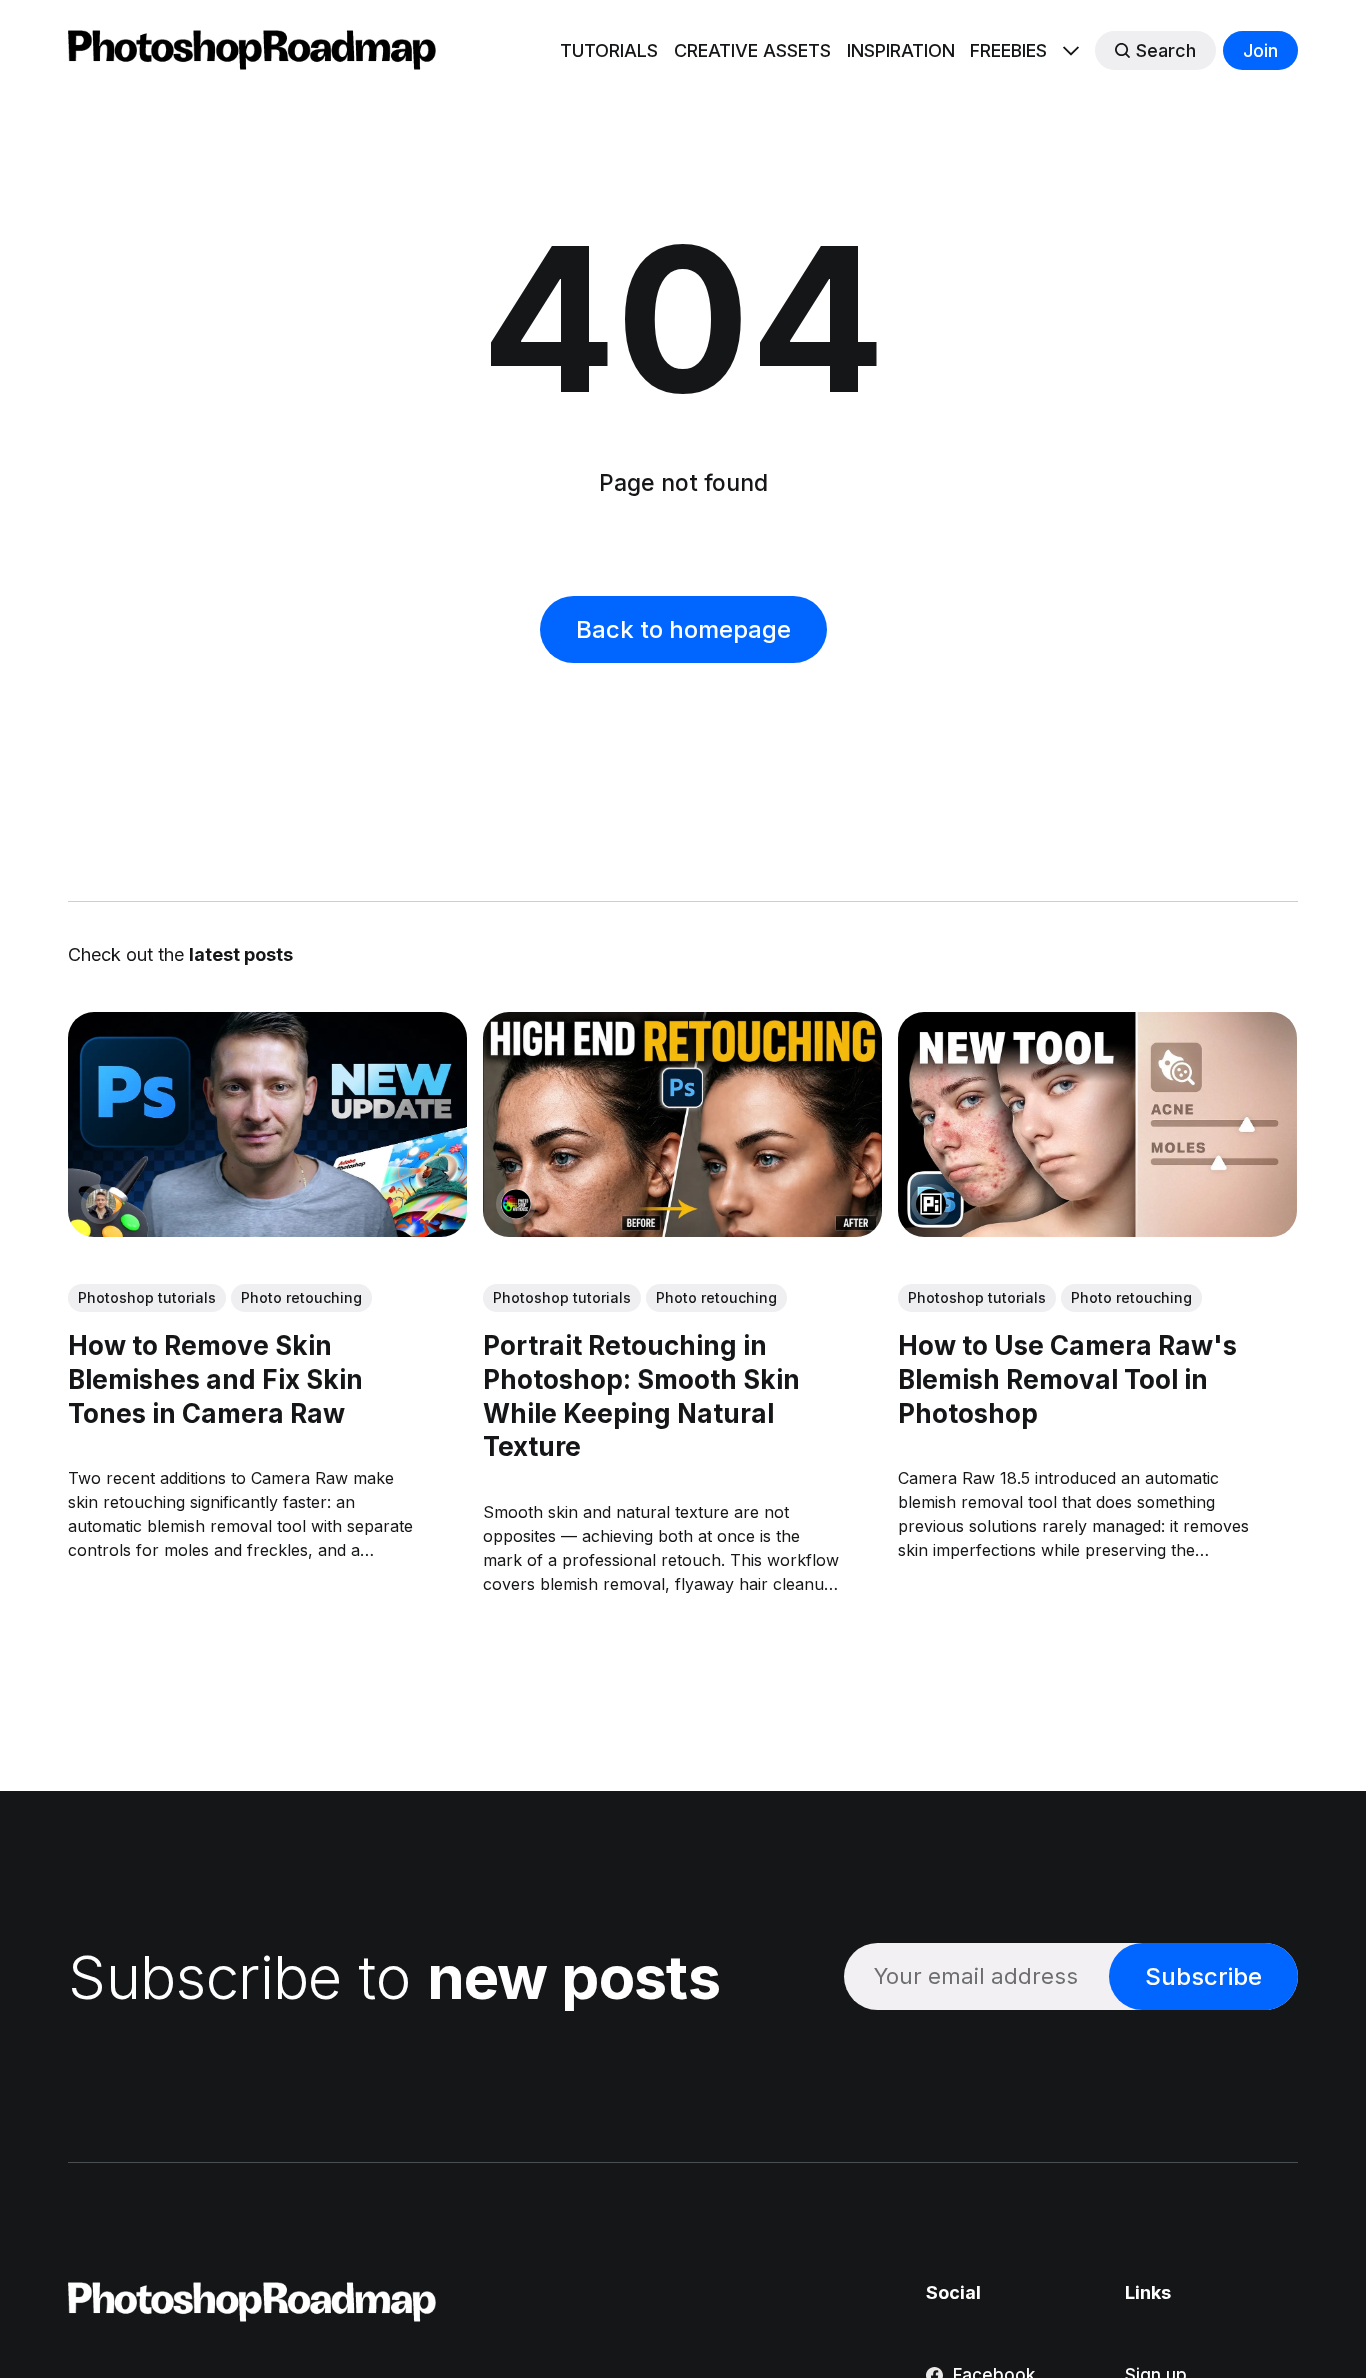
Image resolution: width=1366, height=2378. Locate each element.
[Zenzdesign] (101, 1204)
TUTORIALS (609, 50)
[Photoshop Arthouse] (516, 1204)
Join (1260, 50)
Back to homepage (683, 629)
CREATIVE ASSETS (752, 50)
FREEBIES (1008, 50)
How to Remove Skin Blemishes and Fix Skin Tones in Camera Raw (215, 1379)
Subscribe (1203, 1976)
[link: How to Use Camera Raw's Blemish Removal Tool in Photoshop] (1098, 1230)
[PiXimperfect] (932, 1204)
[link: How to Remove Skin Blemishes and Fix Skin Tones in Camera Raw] (267, 1230)
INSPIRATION (901, 50)
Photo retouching (301, 1297)
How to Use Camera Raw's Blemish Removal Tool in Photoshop (1068, 1379)
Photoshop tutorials (147, 1297)
